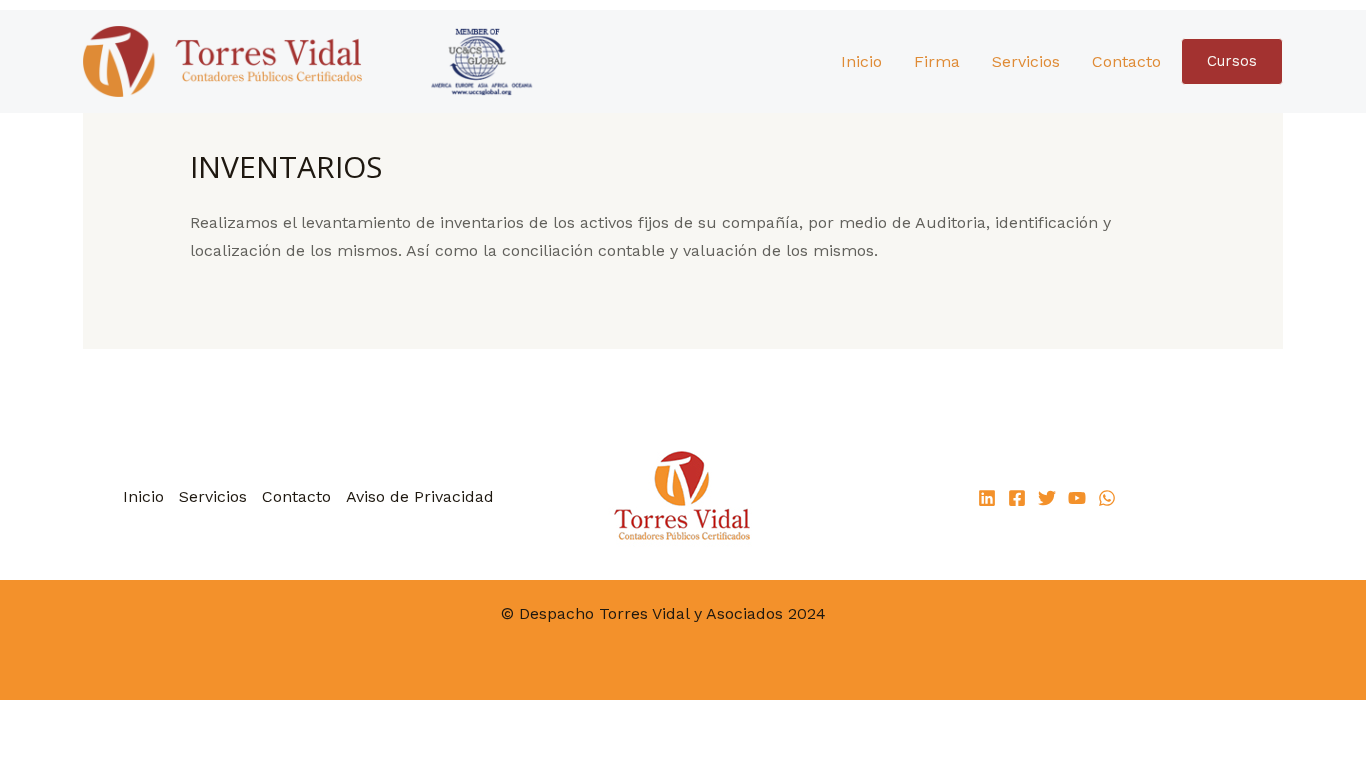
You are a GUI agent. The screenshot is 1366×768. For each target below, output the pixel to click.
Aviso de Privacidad (420, 496)
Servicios (1026, 61)
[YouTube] (1077, 498)
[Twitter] (1047, 498)
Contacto (1126, 61)
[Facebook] (1017, 498)
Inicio (861, 61)
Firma (937, 61)
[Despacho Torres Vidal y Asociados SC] (319, 60)
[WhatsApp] (1107, 498)
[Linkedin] (987, 498)
